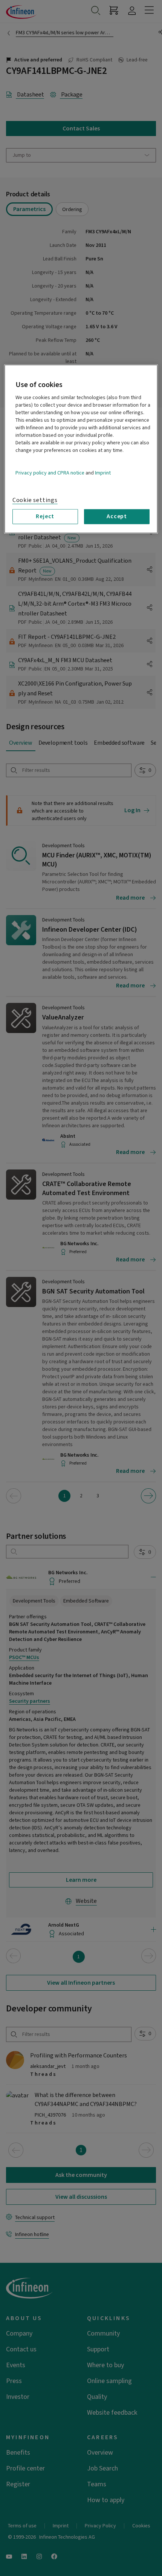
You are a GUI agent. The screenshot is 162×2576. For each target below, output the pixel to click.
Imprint (103, 473)
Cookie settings (35, 500)
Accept (117, 516)
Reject (45, 516)
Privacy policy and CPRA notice (50, 473)
